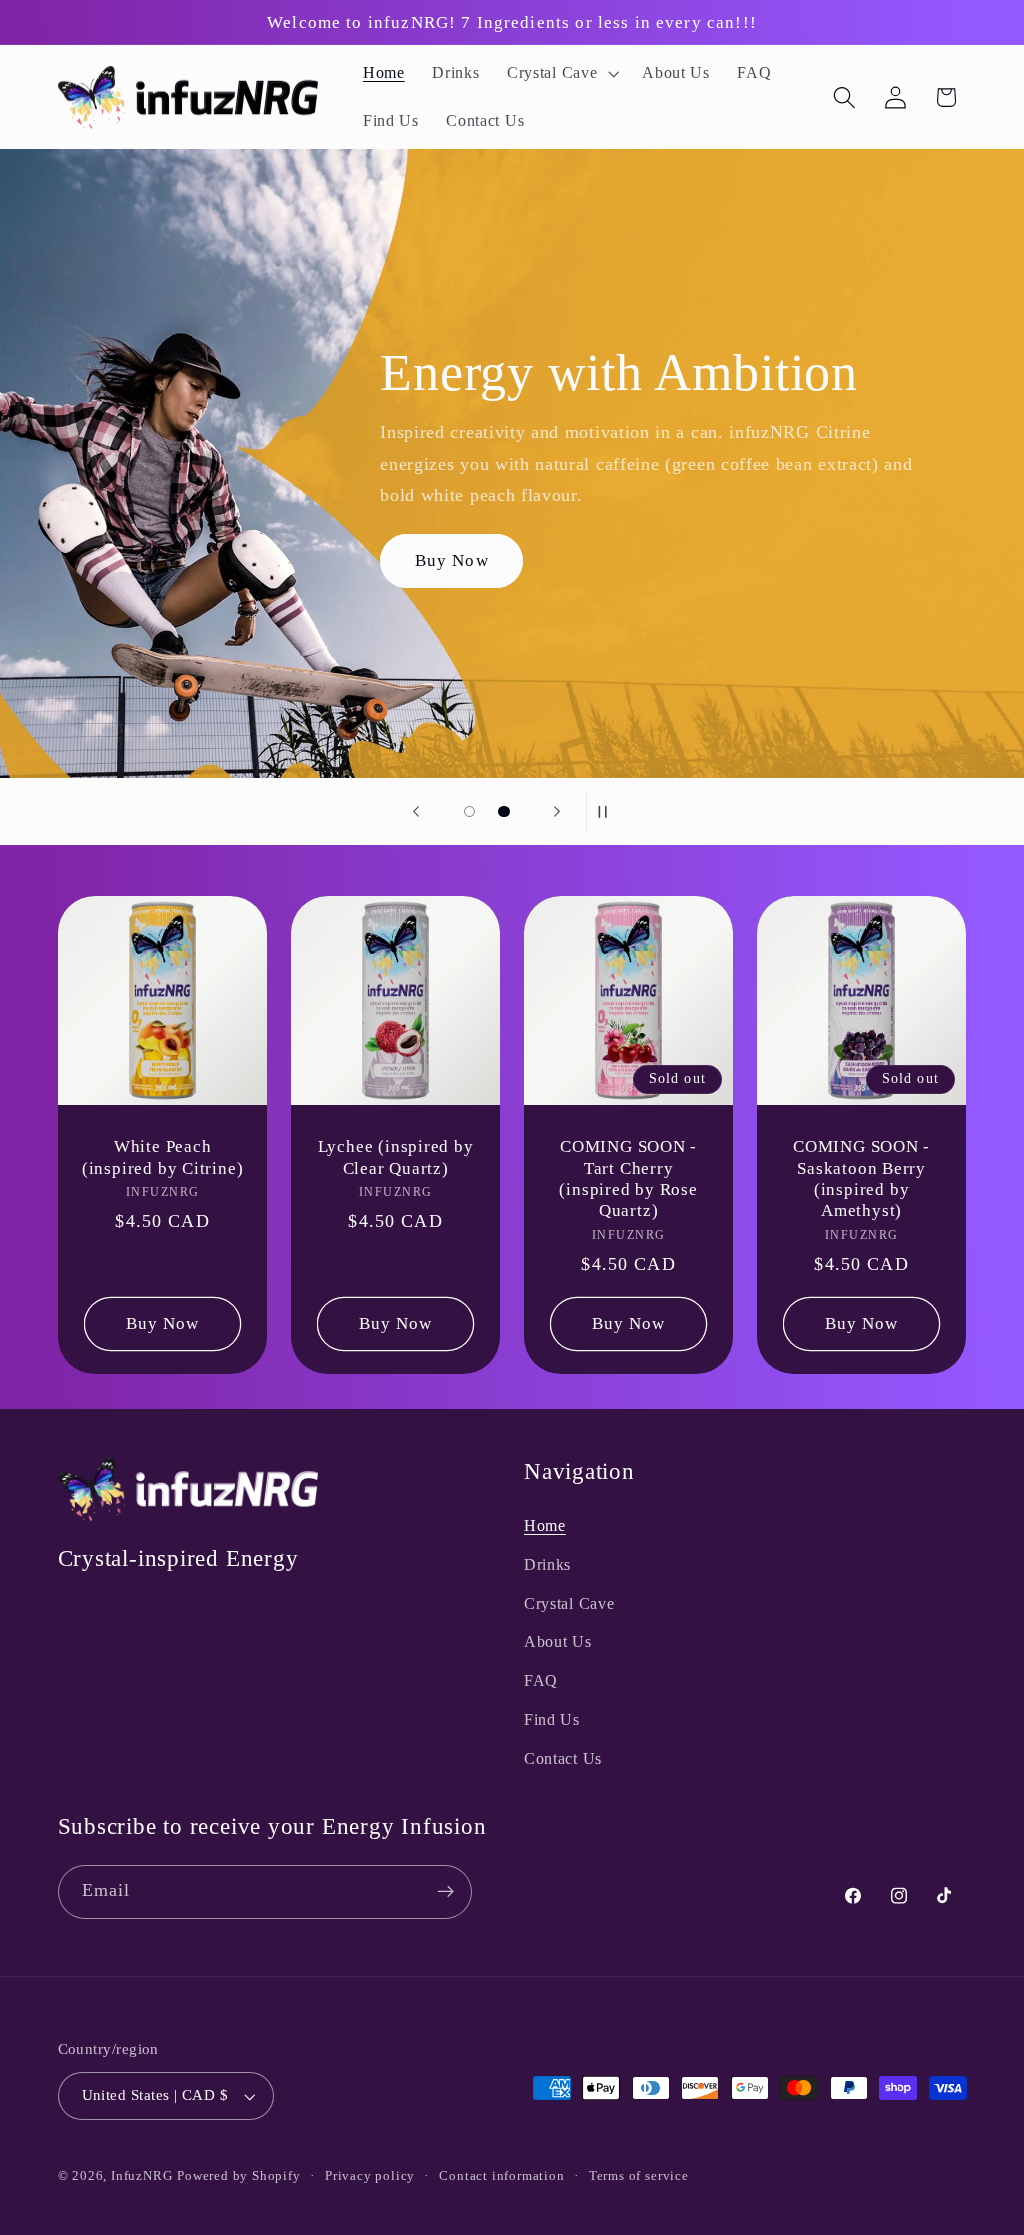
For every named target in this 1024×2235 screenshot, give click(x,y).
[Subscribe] (445, 1892)
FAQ (541, 1680)
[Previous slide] (416, 812)
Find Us (552, 1719)
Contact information (501, 2176)
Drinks (547, 1564)
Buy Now (452, 560)
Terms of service (639, 2176)
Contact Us (563, 1758)
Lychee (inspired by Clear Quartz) (395, 1157)
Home (545, 1525)
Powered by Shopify (239, 2176)
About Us (558, 1641)
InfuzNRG (141, 2176)
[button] (560, 73)
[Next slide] (557, 812)
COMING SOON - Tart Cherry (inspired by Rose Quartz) (628, 1178)
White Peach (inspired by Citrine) (161, 1157)
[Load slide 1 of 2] (469, 811)
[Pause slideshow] (608, 812)
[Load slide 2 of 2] (504, 811)
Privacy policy (370, 2176)
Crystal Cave (569, 1603)
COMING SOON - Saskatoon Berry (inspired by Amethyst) (861, 1178)
